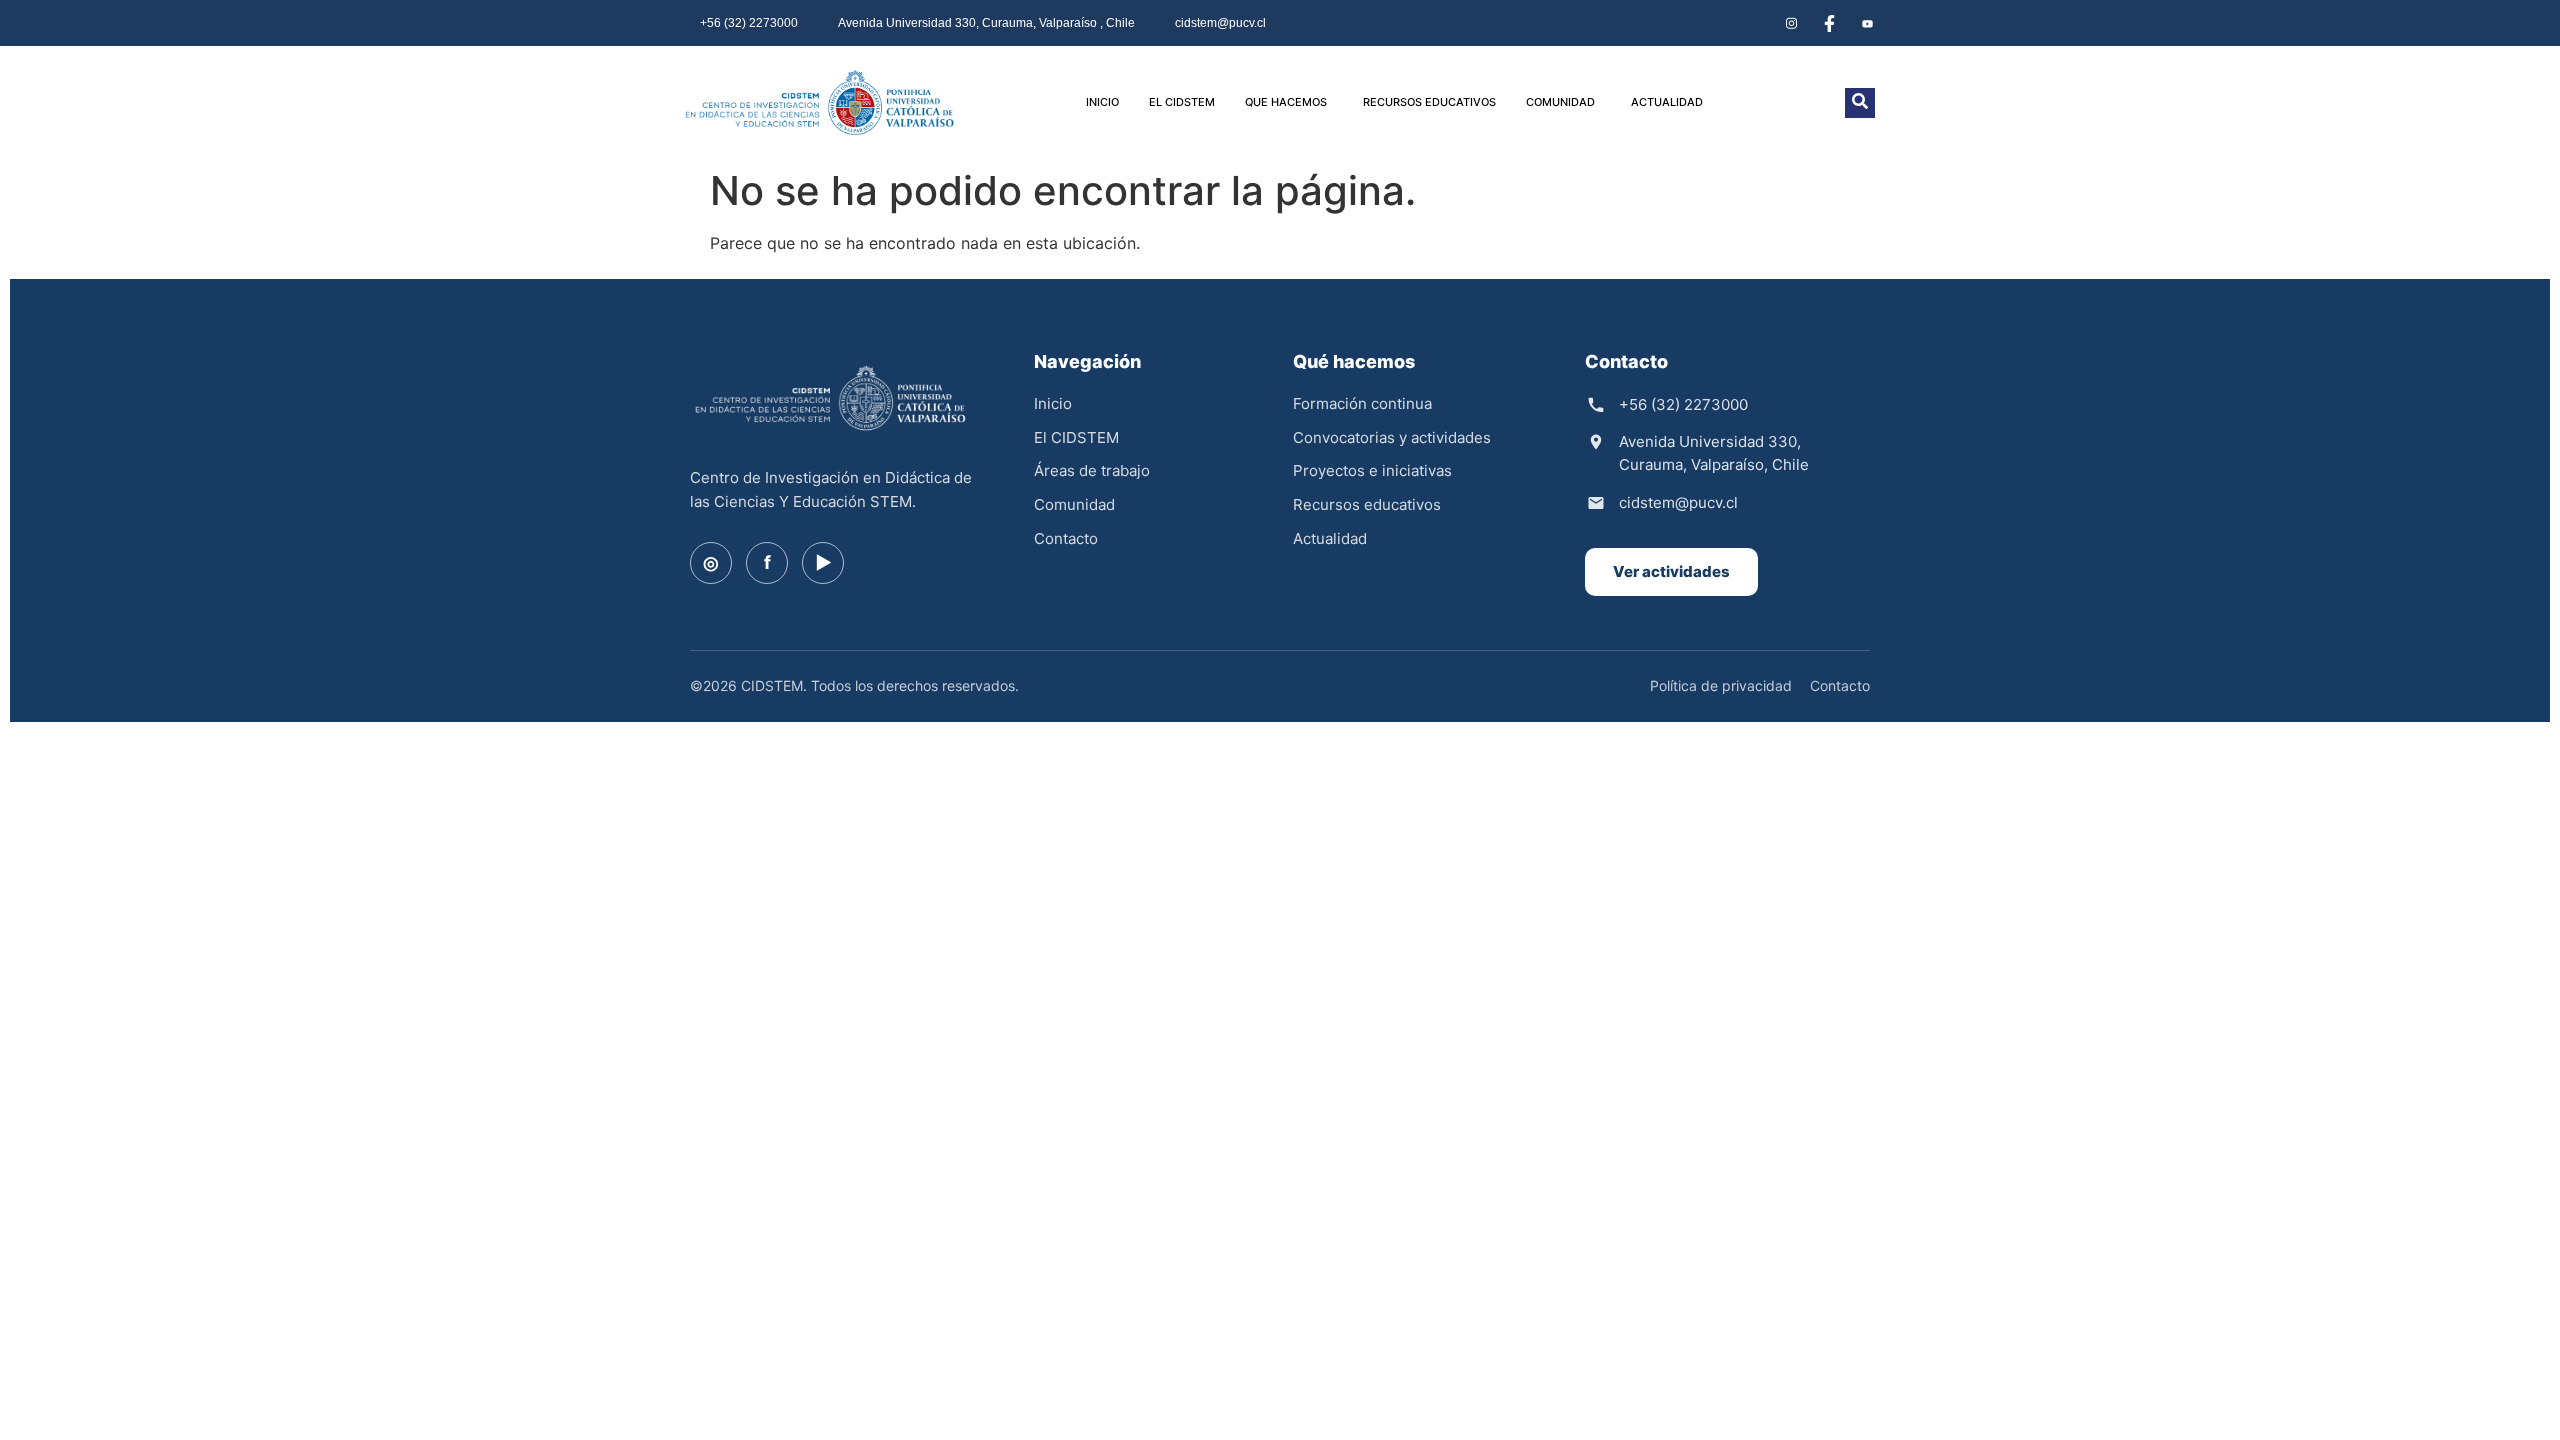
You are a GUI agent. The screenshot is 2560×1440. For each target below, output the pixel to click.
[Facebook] (1829, 23)
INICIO (1102, 102)
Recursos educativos (1367, 504)
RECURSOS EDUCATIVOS (1429, 102)
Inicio (1053, 403)
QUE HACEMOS (1286, 102)
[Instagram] (1791, 23)
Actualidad (1330, 538)
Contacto (1066, 538)
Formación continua (1362, 403)
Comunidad (1074, 504)
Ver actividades (1671, 571)
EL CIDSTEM (1182, 102)
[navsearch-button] (1860, 103)
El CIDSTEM (1076, 437)
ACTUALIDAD (1667, 102)
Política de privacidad (1721, 685)
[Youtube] (1867, 23)
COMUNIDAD (1560, 102)
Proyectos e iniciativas (1372, 470)
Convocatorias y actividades (1392, 437)
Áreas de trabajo (1092, 470)
